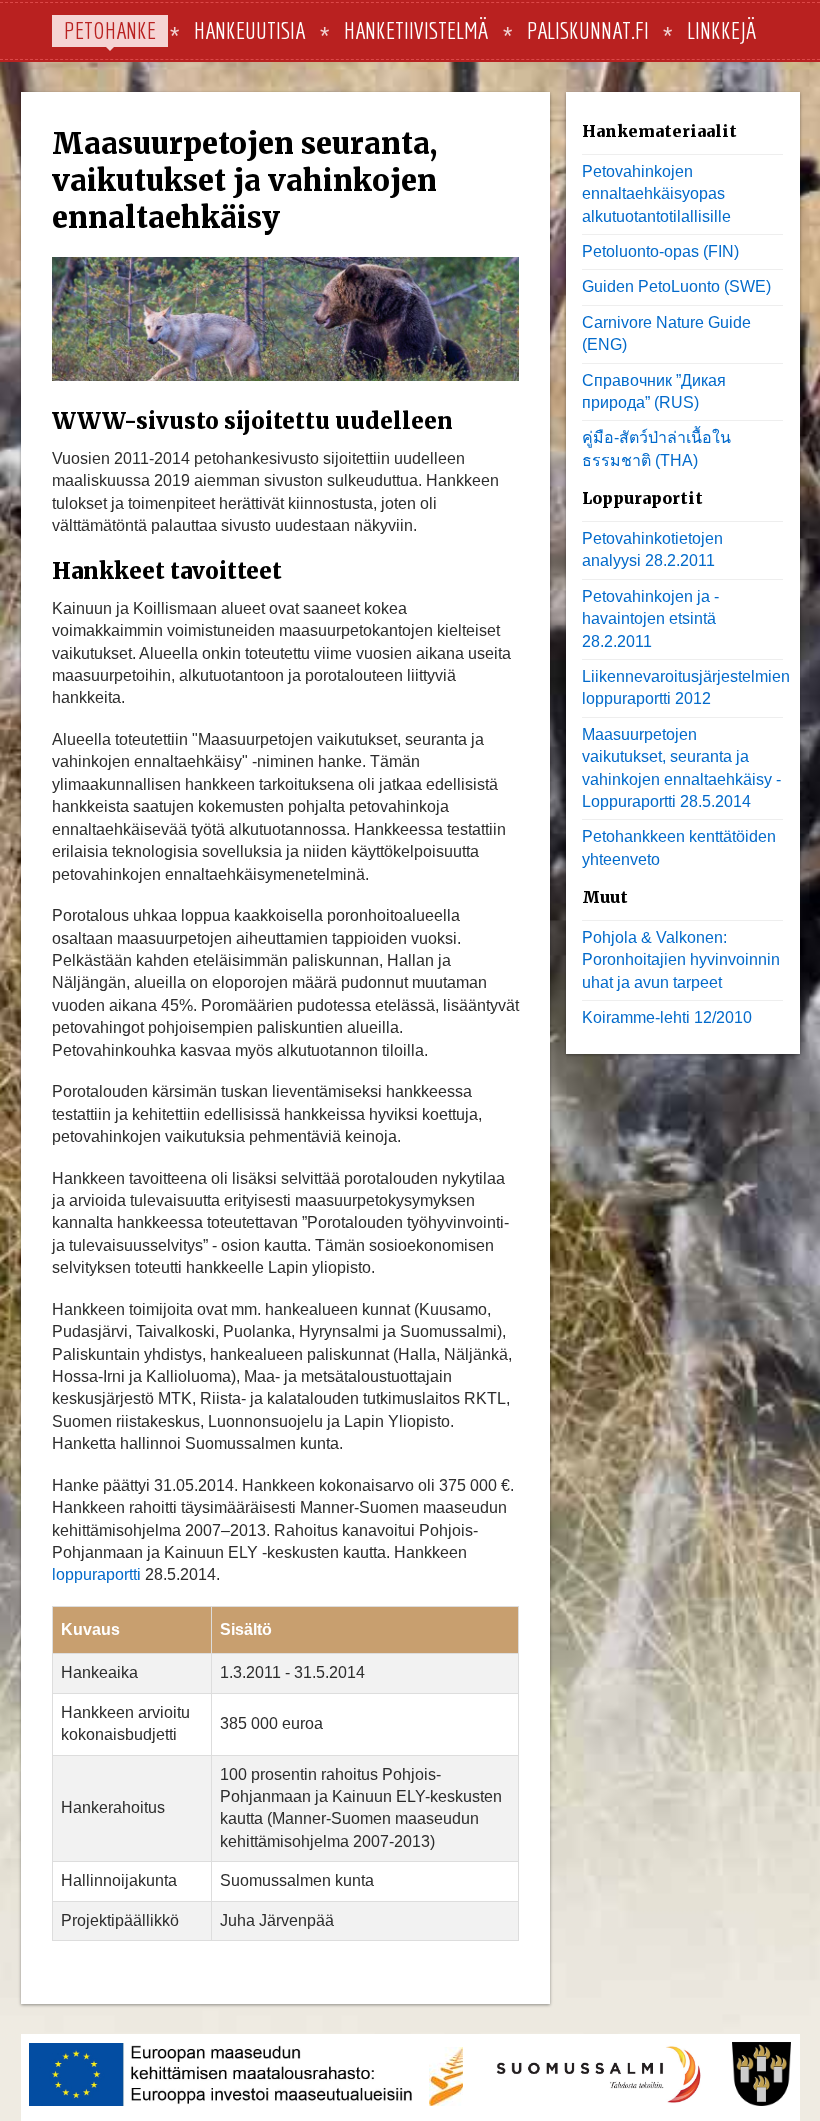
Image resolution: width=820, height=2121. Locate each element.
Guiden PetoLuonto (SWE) (676, 286)
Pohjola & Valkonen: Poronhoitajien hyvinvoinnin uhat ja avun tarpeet (681, 960)
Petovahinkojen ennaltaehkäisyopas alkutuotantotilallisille (656, 194)
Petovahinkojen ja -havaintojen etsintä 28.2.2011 (650, 619)
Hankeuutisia (249, 30)
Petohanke (110, 30)
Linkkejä (721, 30)
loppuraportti (96, 1574)
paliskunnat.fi (588, 30)
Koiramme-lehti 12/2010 (667, 1017)
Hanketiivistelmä (416, 30)
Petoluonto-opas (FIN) (660, 251)
